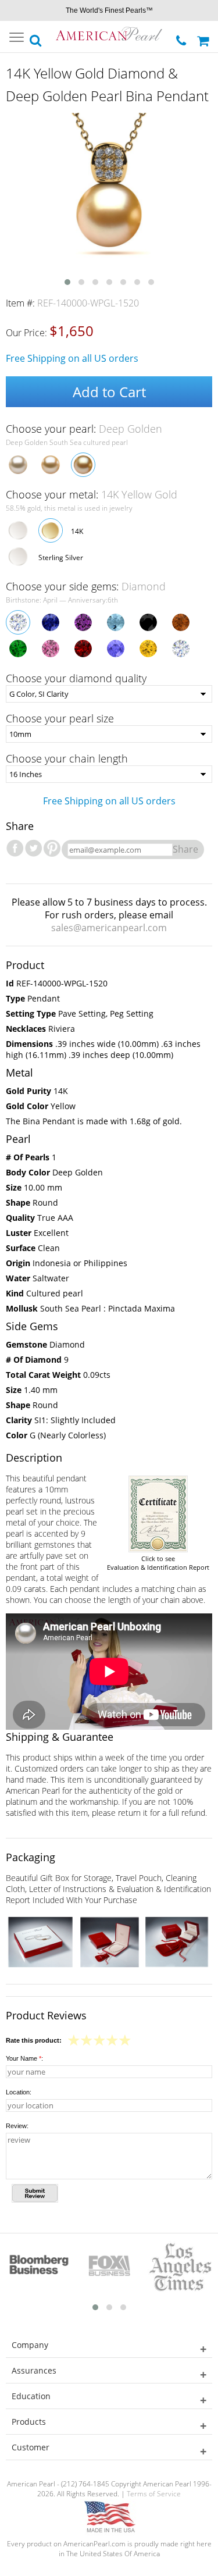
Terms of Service (154, 2494)
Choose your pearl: (84, 429)
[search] (36, 37)
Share (185, 849)
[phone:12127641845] (182, 38)
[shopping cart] (205, 37)
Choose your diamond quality (76, 678)
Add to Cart (109, 392)
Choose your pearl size (60, 718)
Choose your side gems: (86, 586)
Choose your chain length (67, 758)
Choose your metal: (92, 494)
